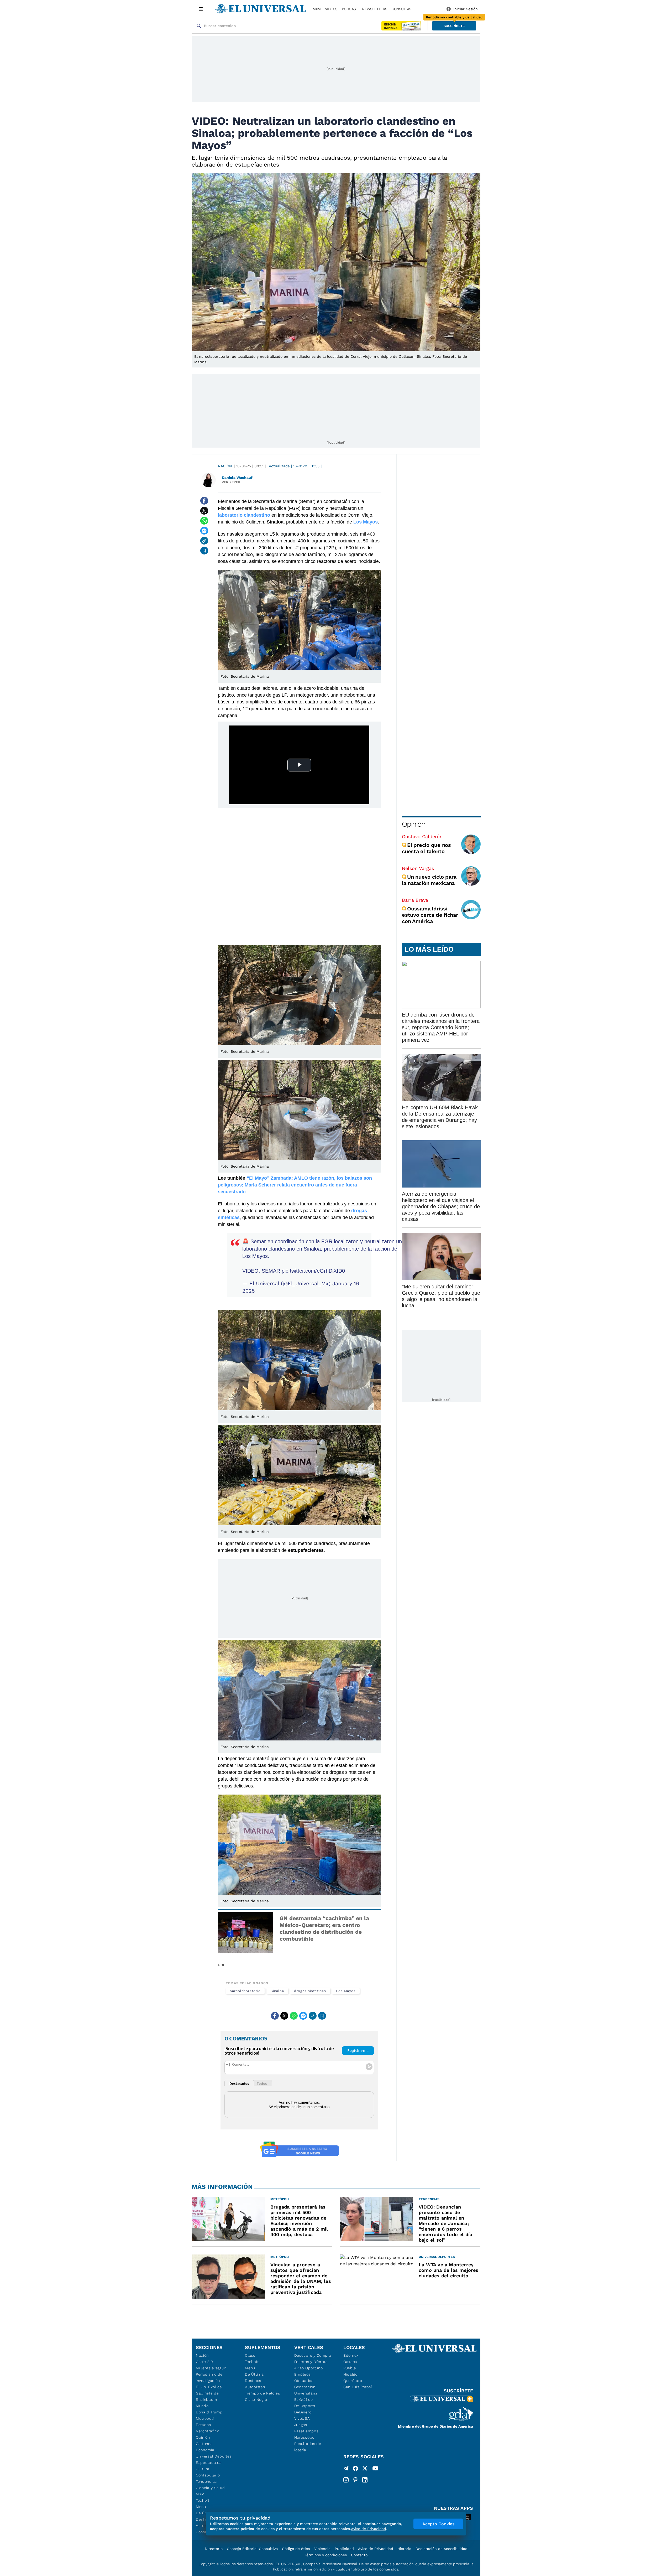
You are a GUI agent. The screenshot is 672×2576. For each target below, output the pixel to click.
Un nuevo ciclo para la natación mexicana (429, 880)
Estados (203, 2425)
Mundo (202, 2406)
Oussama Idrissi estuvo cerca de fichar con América (430, 915)
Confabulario (208, 2475)
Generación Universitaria (306, 2390)
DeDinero (303, 2412)
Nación (225, 466)
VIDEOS (331, 9)
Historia (404, 2549)
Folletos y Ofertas (311, 2362)
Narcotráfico (208, 2431)
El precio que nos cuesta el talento (426, 848)
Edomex (351, 2355)
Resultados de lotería (308, 2447)
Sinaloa (277, 1991)
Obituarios (304, 2381)
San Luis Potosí (358, 2387)
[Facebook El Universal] (355, 2469)
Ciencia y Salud (210, 2488)
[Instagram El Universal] (346, 2480)
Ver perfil (232, 482)
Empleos (303, 2374)
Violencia (322, 2549)
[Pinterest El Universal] (355, 2480)
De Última (254, 2374)
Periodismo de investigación (209, 2377)
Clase (250, 2355)
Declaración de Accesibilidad (442, 2549)
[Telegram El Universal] (346, 2469)
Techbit (203, 2500)
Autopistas (255, 2387)
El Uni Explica (209, 2387)
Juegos (301, 2425)
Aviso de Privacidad (376, 2549)
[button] (454, 26)
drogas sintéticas (310, 1991)
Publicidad (344, 2549)
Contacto (359, 2555)
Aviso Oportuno (309, 2368)
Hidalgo (350, 2374)
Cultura (203, 2469)
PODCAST (350, 9)
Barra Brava (415, 900)
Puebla (350, 2368)
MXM (317, 9)
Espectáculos (209, 2463)
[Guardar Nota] (204, 551)
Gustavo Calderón (422, 836)
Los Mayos (346, 1991)
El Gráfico (304, 2399)
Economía (205, 2450)
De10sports (305, 2406)
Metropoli (205, 2418)
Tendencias (206, 2481)
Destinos (253, 2381)
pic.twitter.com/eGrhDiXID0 (313, 1271)
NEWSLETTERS (375, 9)
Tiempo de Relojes (262, 2393)
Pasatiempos (306, 2431)
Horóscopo (304, 2437)
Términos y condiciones (326, 2555)
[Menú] (201, 9)
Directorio (214, 2549)
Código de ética (296, 2549)
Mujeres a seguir (211, 2368)
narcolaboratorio (245, 1991)
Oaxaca (350, 2362)
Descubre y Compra (313, 2355)
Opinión (414, 824)
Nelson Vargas (418, 868)
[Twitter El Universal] (365, 2469)
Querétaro (353, 2381)
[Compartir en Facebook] (204, 501)
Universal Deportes (214, 2456)
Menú (201, 2507)
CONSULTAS (401, 9)
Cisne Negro (256, 2399)
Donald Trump (209, 2412)
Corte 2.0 (204, 2362)
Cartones (204, 2444)
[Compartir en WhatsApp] (204, 521)
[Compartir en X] (204, 511)
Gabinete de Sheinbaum (207, 2396)
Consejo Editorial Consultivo (252, 2549)
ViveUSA (302, 2418)
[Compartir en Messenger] (204, 531)
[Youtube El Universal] (375, 2469)
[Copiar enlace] (204, 541)
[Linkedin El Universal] (365, 2480)
